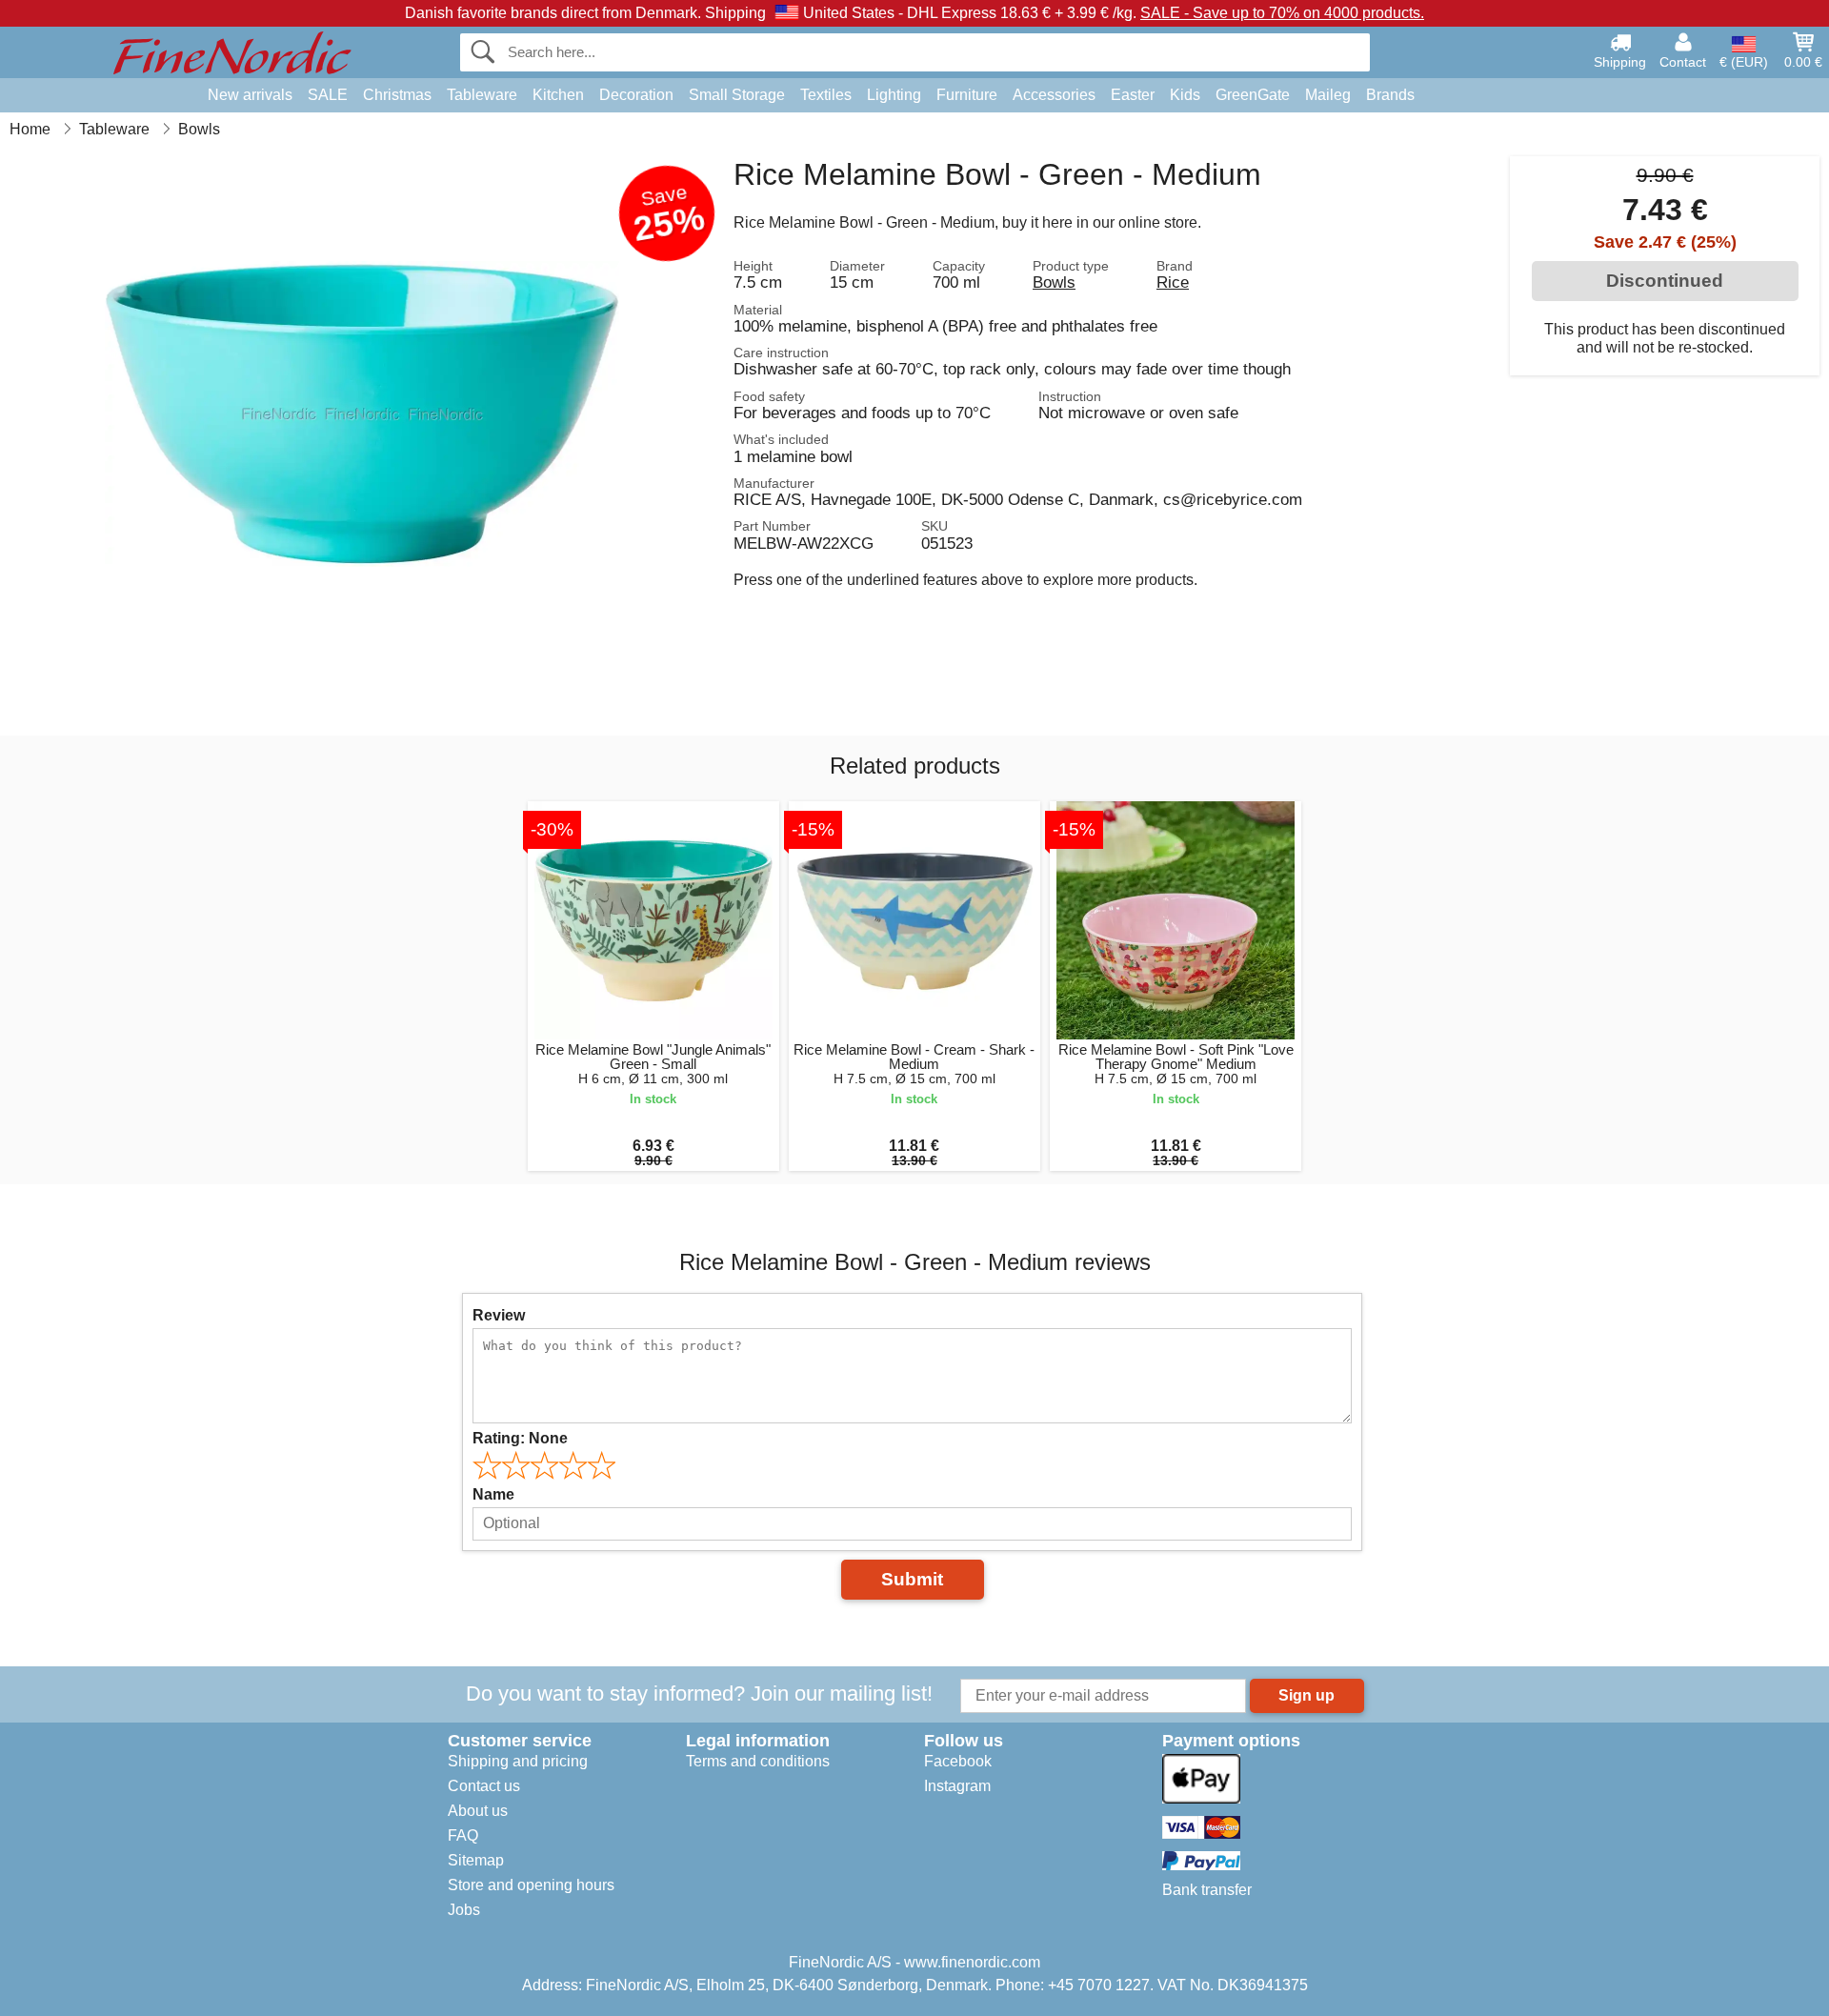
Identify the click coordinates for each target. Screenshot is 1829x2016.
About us (478, 1811)
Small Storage (737, 95)
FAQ (463, 1835)
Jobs (464, 1910)
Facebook (958, 1761)
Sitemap (476, 1860)
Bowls (1054, 282)
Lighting (894, 95)
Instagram (957, 1786)
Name (493, 1494)
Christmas (397, 95)
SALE (328, 95)
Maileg (1328, 95)
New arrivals (250, 95)
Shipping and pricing (518, 1761)
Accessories (1054, 95)
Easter (1133, 95)
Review (499, 1315)
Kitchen (558, 95)
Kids (1185, 95)
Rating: (520, 1438)
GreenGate (1253, 95)
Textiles (826, 95)
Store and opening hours (531, 1885)
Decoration (636, 95)
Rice (1173, 282)
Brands (1390, 95)
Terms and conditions (758, 1761)
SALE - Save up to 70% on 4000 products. (1282, 13)
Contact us (484, 1786)
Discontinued (1665, 281)
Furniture (967, 95)
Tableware (482, 95)
